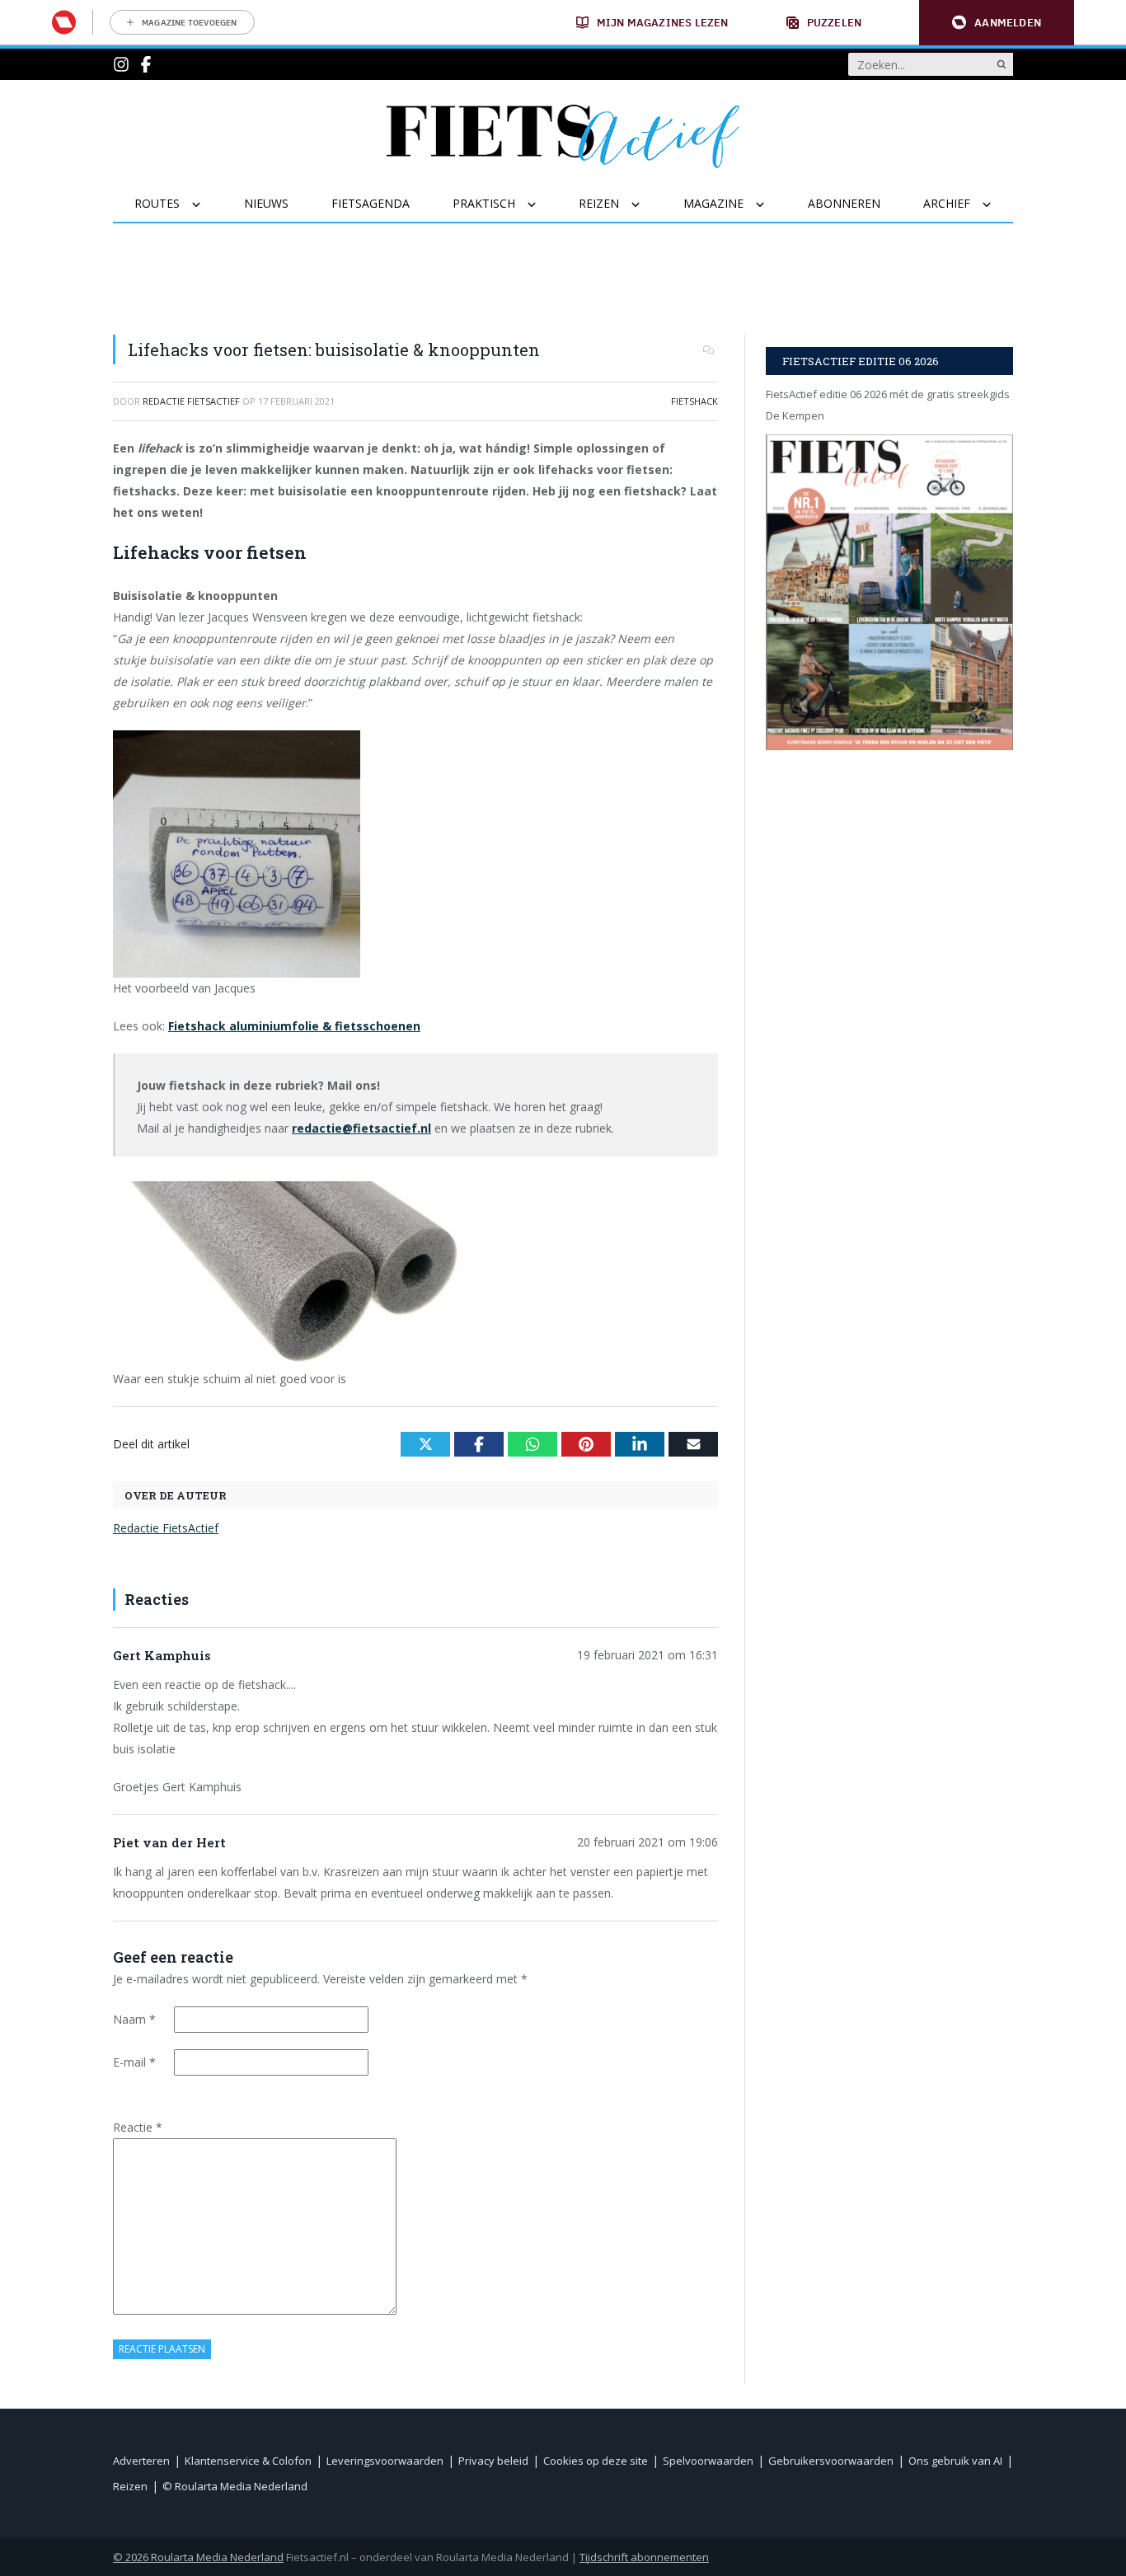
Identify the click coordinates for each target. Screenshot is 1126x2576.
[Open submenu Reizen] (646, 204)
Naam (134, 2019)
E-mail (134, 2062)
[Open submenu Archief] (997, 204)
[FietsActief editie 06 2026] (889, 592)
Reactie (138, 2127)
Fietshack (694, 401)
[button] (997, 23)
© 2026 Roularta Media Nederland (198, 2557)
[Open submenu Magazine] (770, 204)
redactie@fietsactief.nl (361, 1128)
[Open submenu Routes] (206, 204)
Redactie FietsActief (166, 1528)
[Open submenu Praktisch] (542, 204)
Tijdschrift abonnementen (644, 2557)
